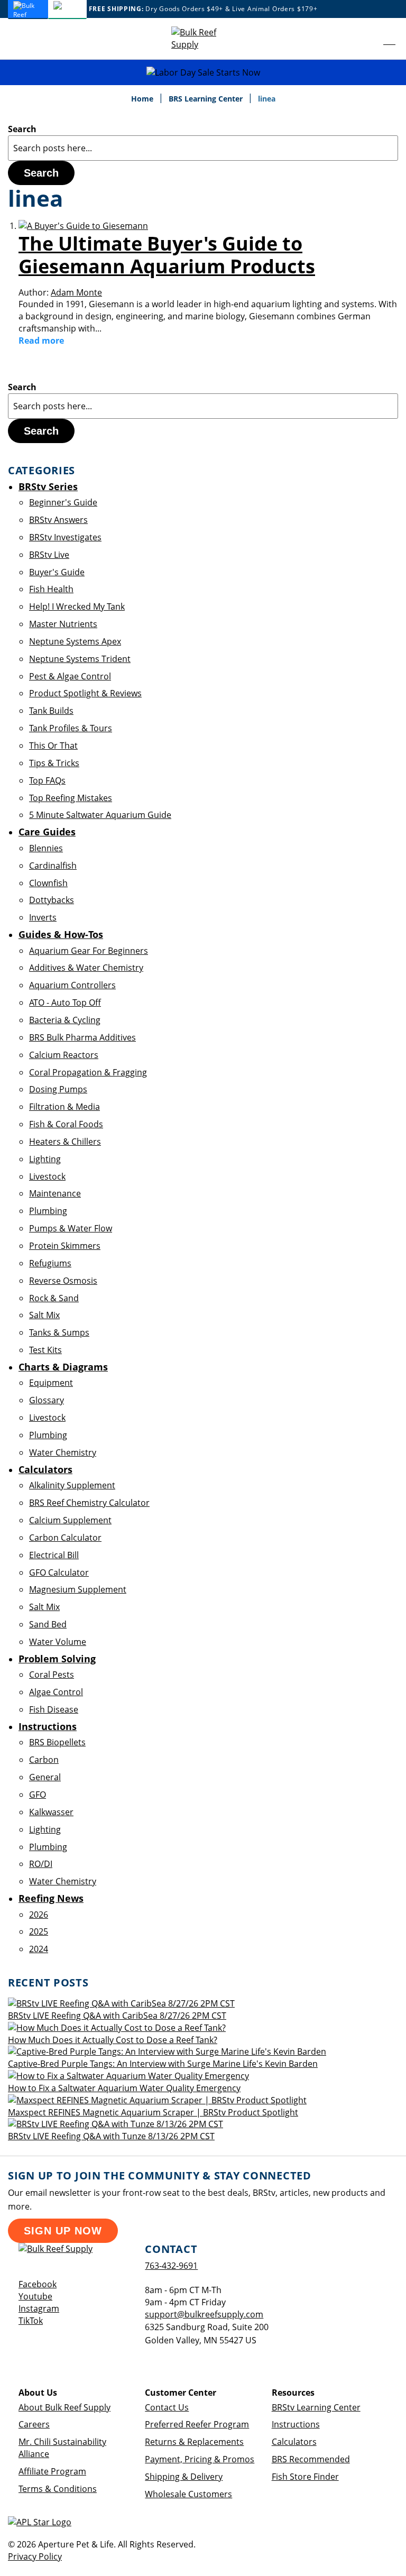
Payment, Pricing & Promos (200, 2459)
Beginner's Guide (63, 502)
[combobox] (203, 148)
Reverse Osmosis (63, 1281)
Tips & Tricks (54, 763)
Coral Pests (52, 1675)
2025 (39, 1931)
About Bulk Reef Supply (64, 2407)
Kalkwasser (51, 1812)
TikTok (31, 2321)
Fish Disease (54, 1709)
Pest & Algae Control (70, 676)
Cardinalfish (53, 866)
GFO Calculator (59, 1572)
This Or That (53, 746)
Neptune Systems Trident (80, 659)
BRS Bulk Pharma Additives (82, 1037)
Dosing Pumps (58, 1089)
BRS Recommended (311, 2459)
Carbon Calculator (65, 1538)
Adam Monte (76, 292)
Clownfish (48, 883)
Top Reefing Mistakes (71, 798)
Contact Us (167, 2407)
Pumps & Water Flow (71, 1228)
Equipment (51, 1383)
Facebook (38, 2284)
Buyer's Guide (57, 572)
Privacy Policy (35, 2556)
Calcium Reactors (64, 1055)
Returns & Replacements (194, 2442)
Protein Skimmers (65, 1246)
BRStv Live (49, 555)
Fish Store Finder (305, 2477)
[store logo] (203, 39)
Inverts (43, 917)
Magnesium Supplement (78, 1589)
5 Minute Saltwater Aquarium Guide (100, 815)
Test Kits (45, 1350)
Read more (41, 341)
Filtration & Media (64, 1107)
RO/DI (41, 1864)
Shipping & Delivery (184, 2477)
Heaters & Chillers (65, 1142)
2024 (39, 1949)
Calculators (294, 2442)
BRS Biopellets (57, 1742)
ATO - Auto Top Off (65, 1002)
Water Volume (58, 1642)
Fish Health (51, 589)
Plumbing (48, 1211)
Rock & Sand (54, 1298)
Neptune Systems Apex (75, 641)
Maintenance (55, 1193)
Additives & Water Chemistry (86, 968)
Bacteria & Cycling (65, 1020)
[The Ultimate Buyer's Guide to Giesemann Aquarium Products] (83, 226)
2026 (39, 1915)
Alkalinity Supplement (72, 1485)
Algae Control (56, 1692)
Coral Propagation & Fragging (88, 1072)
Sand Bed (48, 1624)
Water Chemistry (63, 1452)
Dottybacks (52, 900)
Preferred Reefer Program (197, 2424)
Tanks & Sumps (59, 1332)
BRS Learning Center (207, 99)
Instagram (39, 2308)
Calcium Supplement (70, 1520)
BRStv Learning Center (316, 2407)
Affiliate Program (52, 2471)
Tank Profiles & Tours (71, 728)
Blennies (46, 848)
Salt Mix (44, 1315)
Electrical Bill (54, 1555)
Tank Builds (51, 711)
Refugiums (50, 1263)
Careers (34, 2424)
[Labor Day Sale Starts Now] (203, 73)
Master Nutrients (63, 624)
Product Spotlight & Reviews (85, 693)
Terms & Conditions (58, 2489)
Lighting (45, 1159)
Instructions (296, 2424)
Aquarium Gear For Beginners (89, 951)
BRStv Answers (58, 520)
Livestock (47, 1176)
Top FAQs (47, 780)
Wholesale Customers (188, 2494)
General (45, 1777)
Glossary (47, 1400)
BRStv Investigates (65, 537)
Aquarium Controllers (72, 985)
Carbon (44, 1760)
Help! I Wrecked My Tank (77, 606)
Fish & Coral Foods (66, 1124)
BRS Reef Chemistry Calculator (89, 1503)
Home (143, 99)
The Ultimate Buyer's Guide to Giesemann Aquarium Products (167, 255)
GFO (38, 1795)
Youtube (35, 2296)
